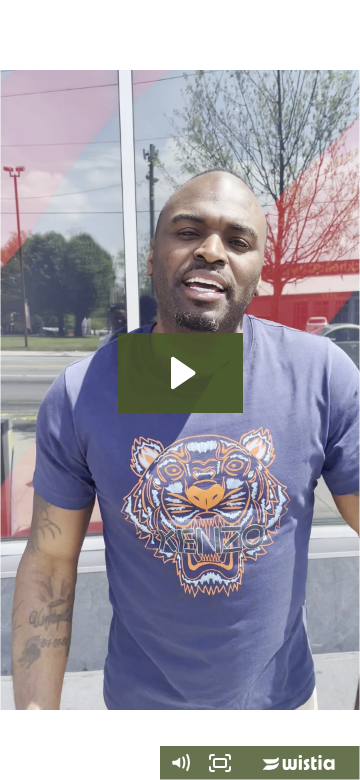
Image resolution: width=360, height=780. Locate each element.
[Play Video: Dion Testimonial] (180, 373)
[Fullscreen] (220, 763)
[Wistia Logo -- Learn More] (300, 763)
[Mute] (180, 763)
